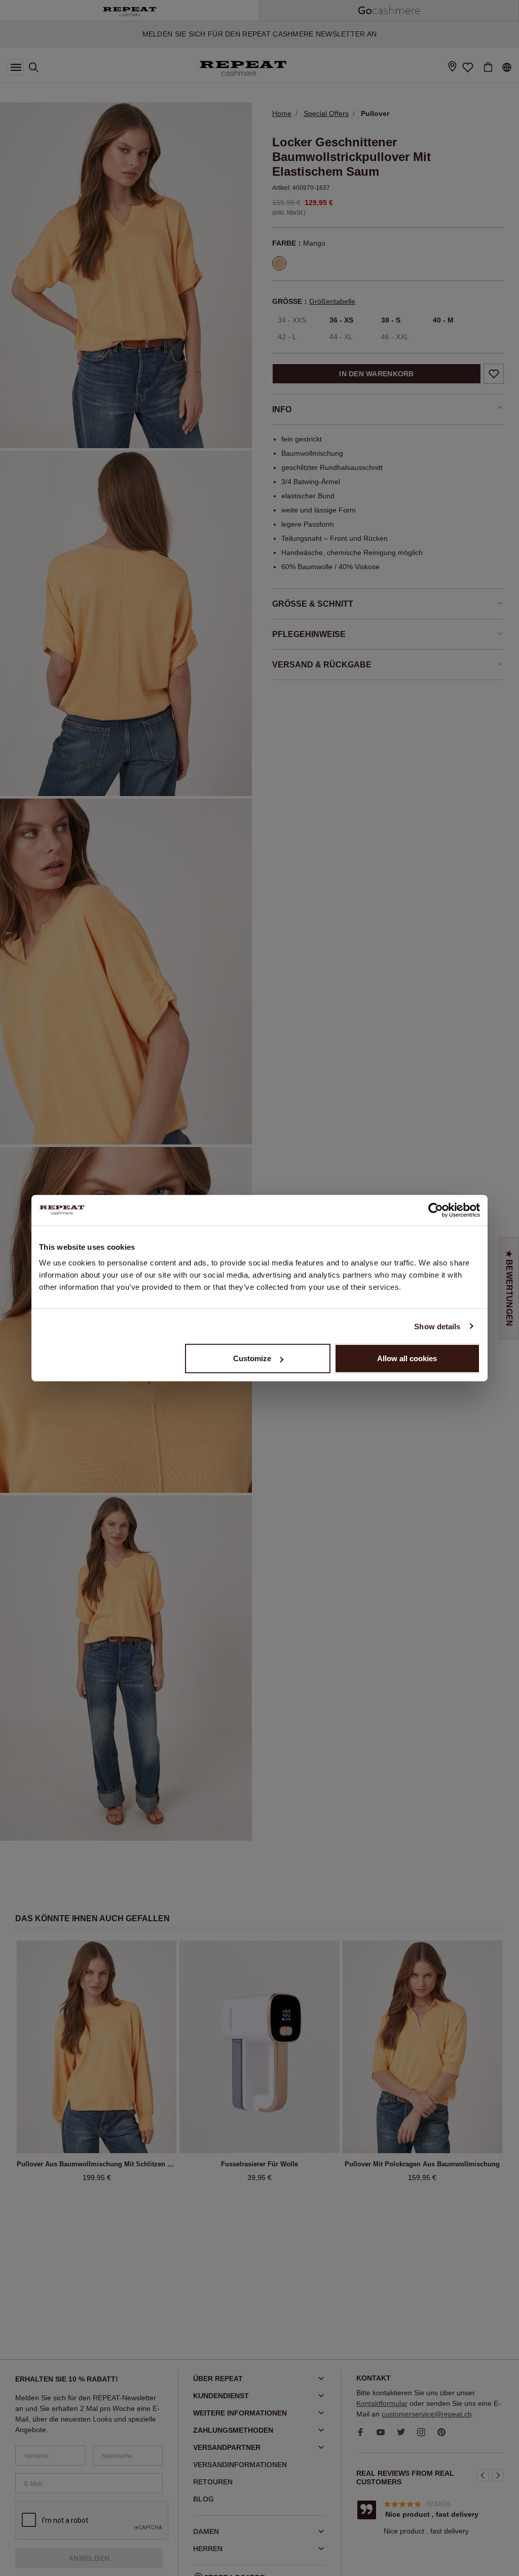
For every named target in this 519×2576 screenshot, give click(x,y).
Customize (252, 1358)
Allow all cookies (407, 1358)
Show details (437, 1326)
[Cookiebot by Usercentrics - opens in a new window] (436, 1210)
